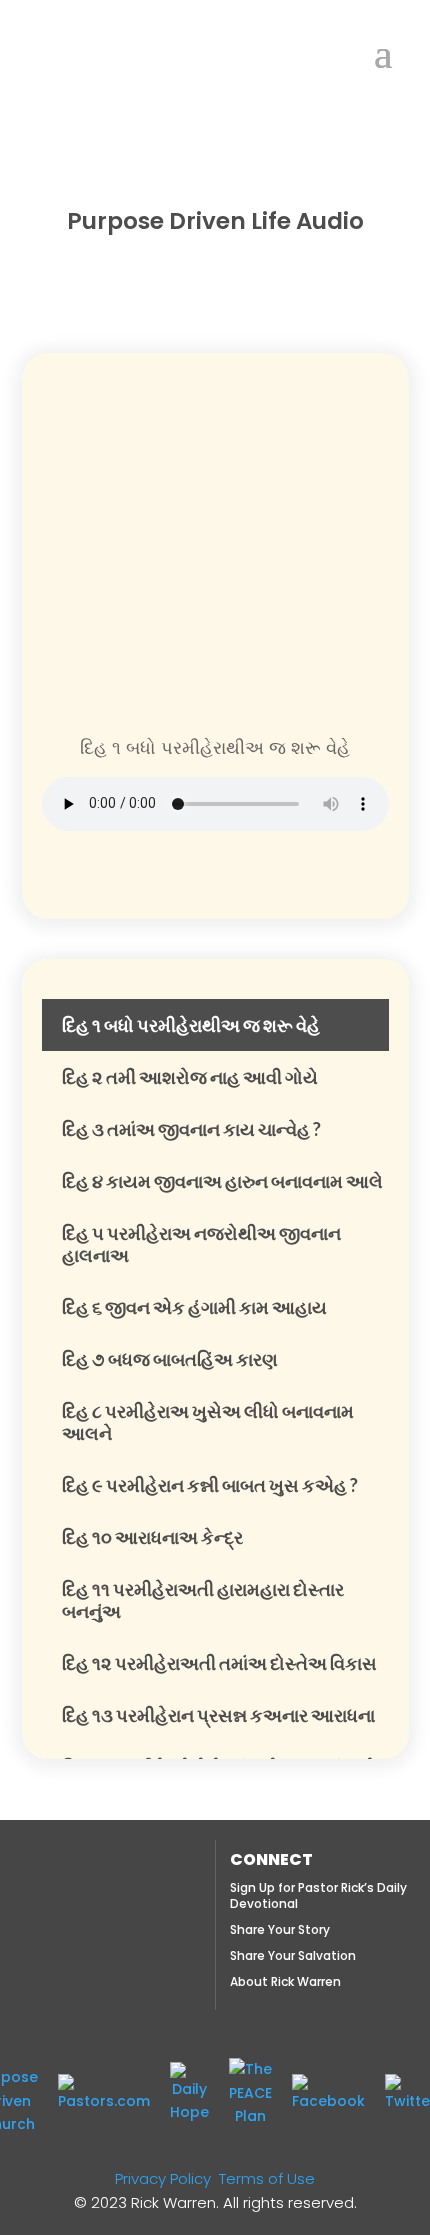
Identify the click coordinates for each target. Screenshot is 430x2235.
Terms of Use (267, 2178)
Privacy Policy (163, 2178)
